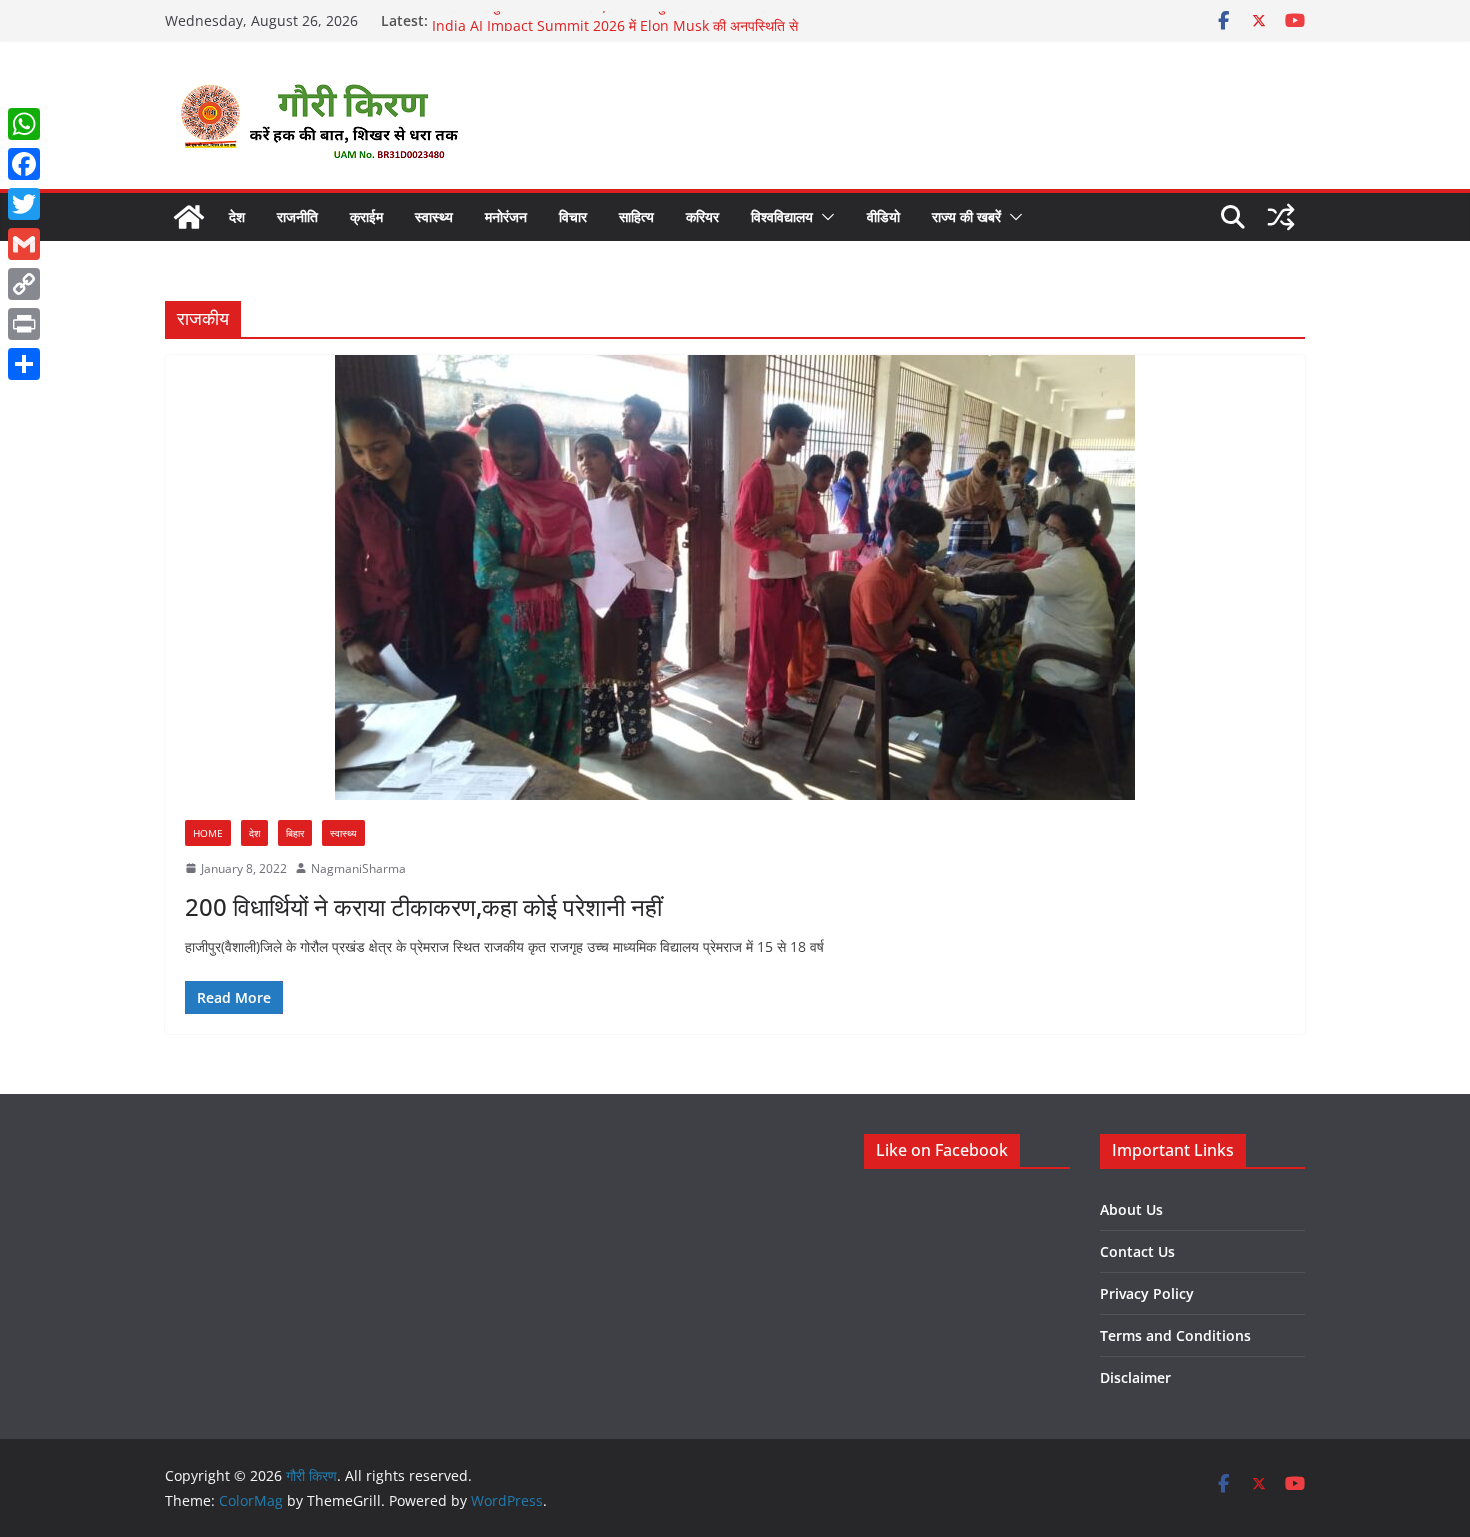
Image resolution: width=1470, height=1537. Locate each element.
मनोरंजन (506, 216)
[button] (824, 217)
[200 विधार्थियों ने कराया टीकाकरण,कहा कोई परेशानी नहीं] (735, 577)
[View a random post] (1281, 217)
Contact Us (1137, 1251)
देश (237, 216)
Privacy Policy (1147, 1293)
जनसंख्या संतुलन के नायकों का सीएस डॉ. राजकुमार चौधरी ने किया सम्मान (611, 20)
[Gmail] (24, 244)
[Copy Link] (24, 284)
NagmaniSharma (358, 868)
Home (208, 833)
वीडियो (883, 216)
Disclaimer (1135, 1377)
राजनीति (297, 216)
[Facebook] (24, 164)
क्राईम (366, 216)
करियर (702, 216)
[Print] (24, 324)
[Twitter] (24, 204)
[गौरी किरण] (189, 217)
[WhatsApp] (24, 124)
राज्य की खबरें (966, 216)
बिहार (295, 833)
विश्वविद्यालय (782, 216)
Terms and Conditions (1175, 1335)
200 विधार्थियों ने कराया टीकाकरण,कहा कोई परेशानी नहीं (423, 906)
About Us (1131, 1209)
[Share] (24, 364)
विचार (573, 216)
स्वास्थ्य (434, 216)
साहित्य (636, 216)
